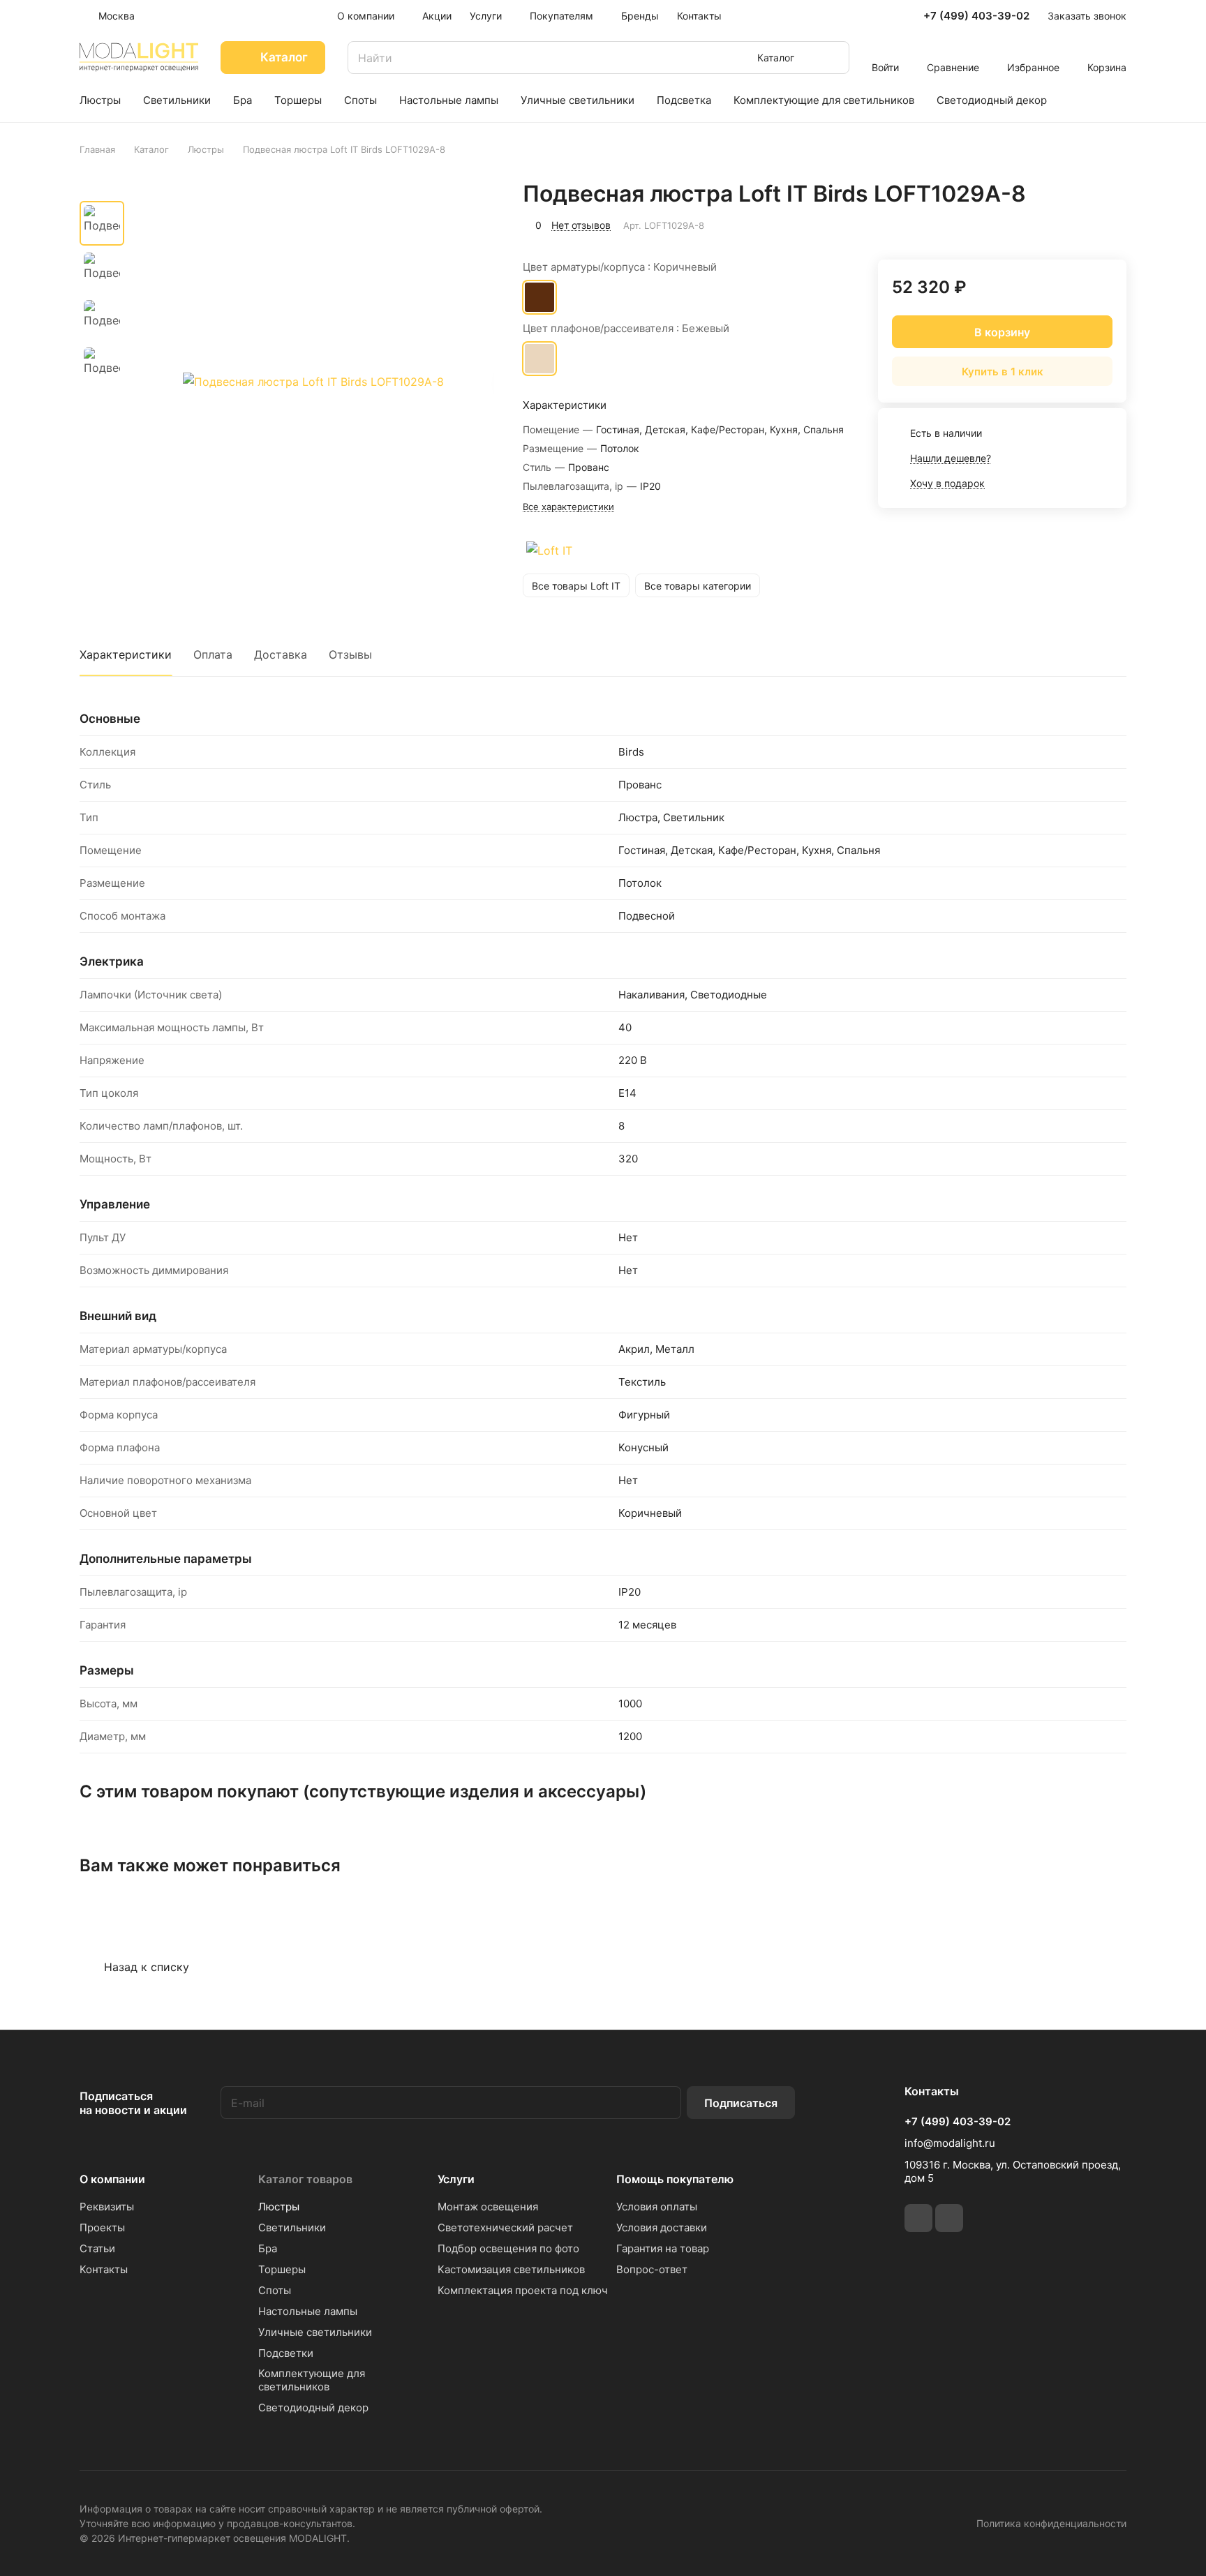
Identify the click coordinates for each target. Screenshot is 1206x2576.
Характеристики (126, 654)
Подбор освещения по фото (508, 2248)
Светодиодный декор (313, 2407)
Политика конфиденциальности (1051, 2523)
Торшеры (282, 2269)
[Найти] (832, 58)
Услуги (456, 2179)
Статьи (97, 2248)
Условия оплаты (657, 2207)
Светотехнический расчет (505, 2227)
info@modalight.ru (950, 2143)
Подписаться (741, 2103)
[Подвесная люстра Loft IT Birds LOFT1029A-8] (313, 382)
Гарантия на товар (663, 2248)
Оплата (213, 654)
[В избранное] (1050, 223)
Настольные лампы (308, 2311)
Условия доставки (662, 2227)
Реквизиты (107, 2207)
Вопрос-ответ (652, 2269)
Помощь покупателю (675, 2179)
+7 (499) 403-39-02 (976, 16)
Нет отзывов (581, 225)
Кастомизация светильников (511, 2269)
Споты (275, 2290)
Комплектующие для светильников (312, 2380)
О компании (112, 2179)
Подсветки (286, 2353)
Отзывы (350, 654)
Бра (268, 2248)
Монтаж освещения (488, 2207)
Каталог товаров (305, 2179)
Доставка (281, 654)
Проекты (102, 2227)
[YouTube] (949, 2218)
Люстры (279, 2207)
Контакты (104, 2269)
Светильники (292, 2227)
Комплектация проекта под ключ (523, 2290)
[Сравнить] (1082, 223)
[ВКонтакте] (918, 2218)
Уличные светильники (315, 2332)
